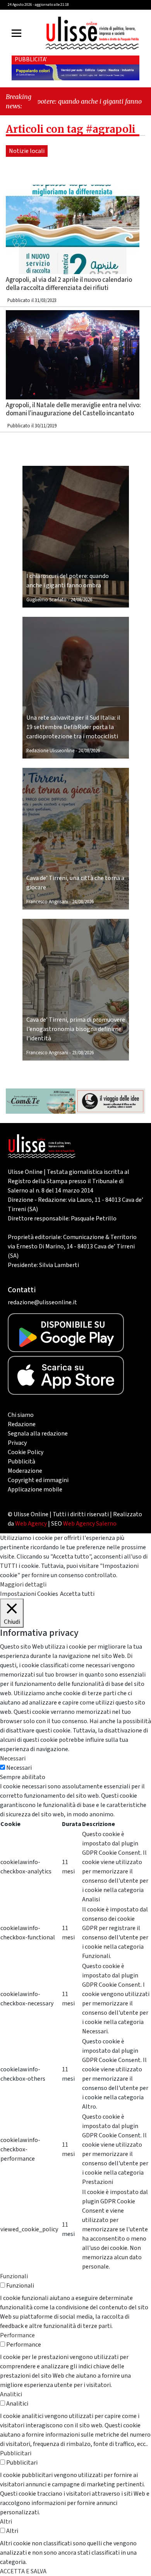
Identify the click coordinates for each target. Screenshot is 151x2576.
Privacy (17, 1443)
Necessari (19, 1768)
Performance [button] (17, 2335)
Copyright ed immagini (38, 1480)
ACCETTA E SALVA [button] (23, 2571)
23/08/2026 (83, 1053)
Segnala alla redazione (38, 1434)
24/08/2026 (81, 600)
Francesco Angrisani (47, 902)
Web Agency (31, 1524)
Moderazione (25, 1471)
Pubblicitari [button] (16, 2453)
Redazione (22, 1424)
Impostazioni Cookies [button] (29, 1594)
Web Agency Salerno (90, 1524)
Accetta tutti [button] (77, 1594)
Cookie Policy (26, 1452)
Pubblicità (21, 1462)
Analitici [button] (11, 2394)
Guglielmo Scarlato (46, 600)
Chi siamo (21, 1415)
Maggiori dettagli (23, 1585)
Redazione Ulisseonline (50, 751)
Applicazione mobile (35, 1489)
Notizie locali (27, 151)
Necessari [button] (13, 1758)
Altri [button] (6, 2522)
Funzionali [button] (14, 2276)
